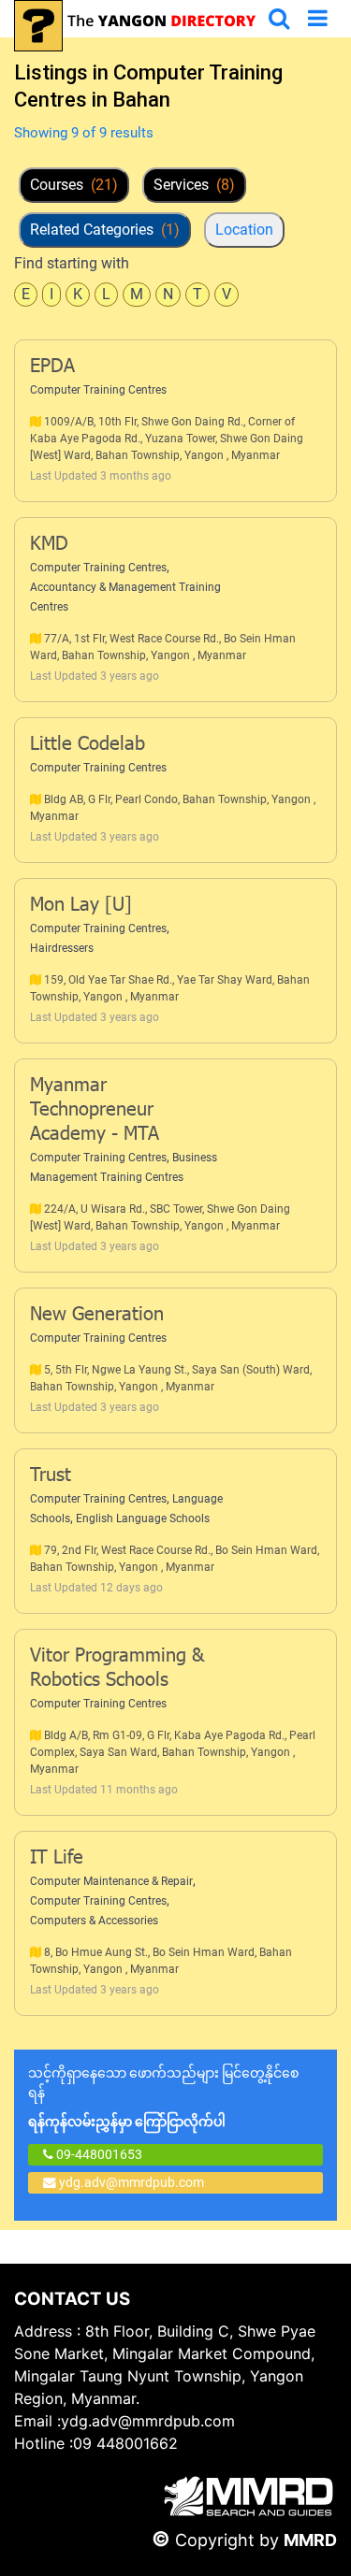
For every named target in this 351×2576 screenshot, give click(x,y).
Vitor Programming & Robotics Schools (117, 1669)
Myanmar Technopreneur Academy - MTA (95, 1111)
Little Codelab (88, 745)
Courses (74, 185)
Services (194, 185)
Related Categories (105, 230)
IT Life (57, 1859)
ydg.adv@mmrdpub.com (132, 2182)
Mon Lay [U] (81, 906)
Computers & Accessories (94, 1921)
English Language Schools (143, 1518)
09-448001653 (98, 2154)
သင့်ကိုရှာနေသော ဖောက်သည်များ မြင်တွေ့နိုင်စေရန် (163, 2097)
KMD (49, 545)
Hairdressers (62, 948)
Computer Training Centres (98, 390)
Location (244, 230)
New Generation (97, 1316)
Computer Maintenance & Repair (111, 1881)
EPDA (52, 367)
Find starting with (72, 263)
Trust (51, 1476)
